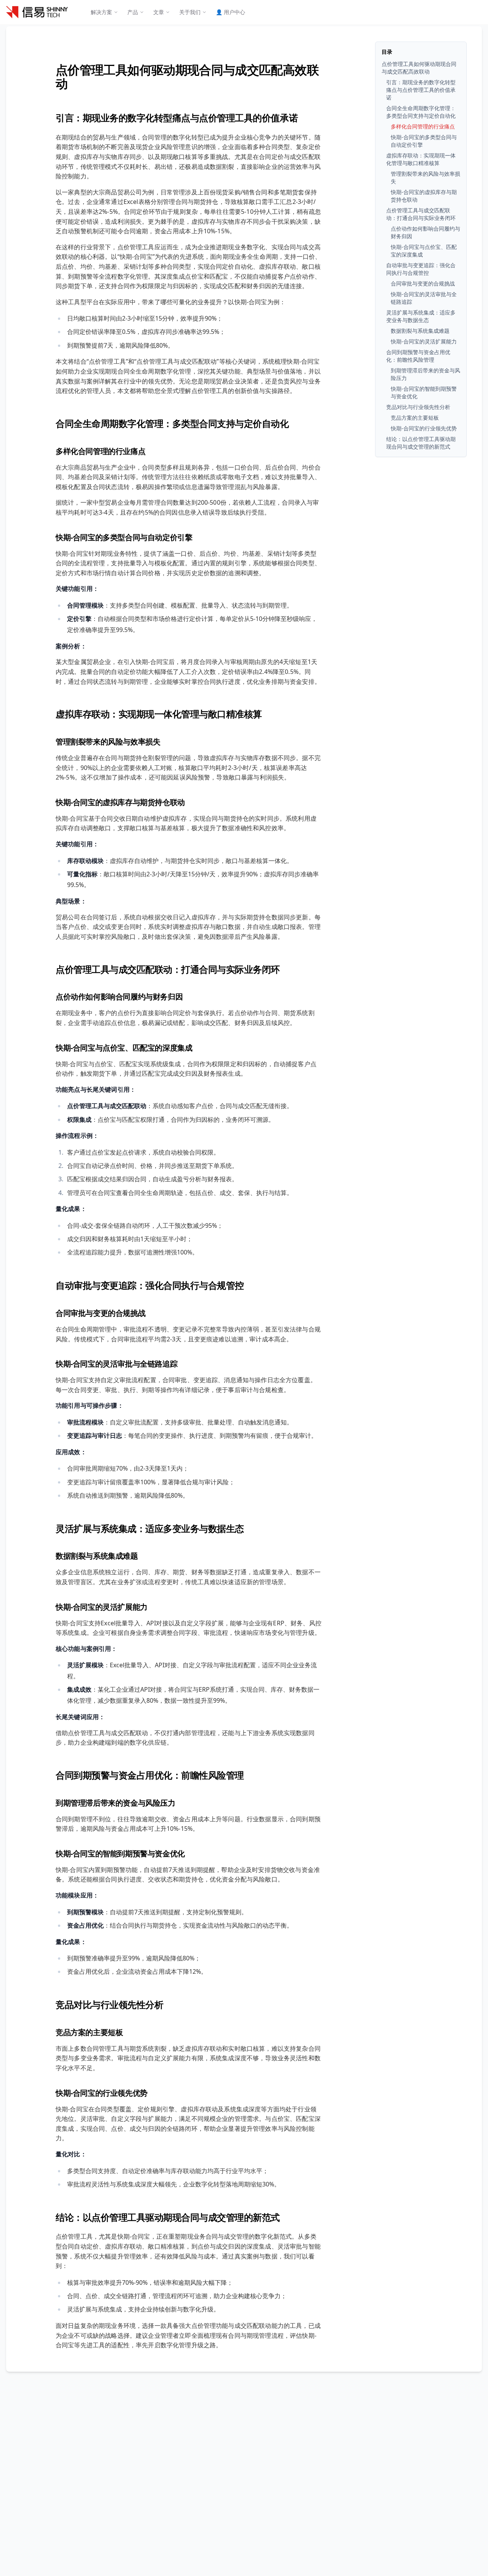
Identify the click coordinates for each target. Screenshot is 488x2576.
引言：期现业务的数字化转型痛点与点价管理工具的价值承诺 (177, 118)
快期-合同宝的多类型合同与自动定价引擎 (124, 537)
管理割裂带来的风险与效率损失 (108, 742)
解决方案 (101, 12)
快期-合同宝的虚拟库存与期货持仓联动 (120, 802)
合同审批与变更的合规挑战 (100, 1313)
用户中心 (230, 12)
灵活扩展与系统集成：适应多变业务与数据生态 (150, 1528)
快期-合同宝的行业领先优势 (102, 2093)
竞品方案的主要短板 (89, 2032)
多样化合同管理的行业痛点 (100, 451)
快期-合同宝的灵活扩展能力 (102, 1607)
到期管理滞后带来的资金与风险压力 (116, 1803)
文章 (159, 12)
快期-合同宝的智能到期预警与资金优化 (120, 1853)
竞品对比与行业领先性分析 (109, 2004)
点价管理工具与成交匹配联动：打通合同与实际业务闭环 (168, 969)
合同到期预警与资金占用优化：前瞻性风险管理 (150, 1775)
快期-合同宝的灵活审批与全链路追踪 (116, 1364)
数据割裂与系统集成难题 (97, 1556)
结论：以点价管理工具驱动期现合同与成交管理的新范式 (168, 2217)
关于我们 (190, 12)
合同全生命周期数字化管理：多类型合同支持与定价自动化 (172, 423)
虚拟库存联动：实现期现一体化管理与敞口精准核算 (159, 714)
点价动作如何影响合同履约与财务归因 (119, 997)
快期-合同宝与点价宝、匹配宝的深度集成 (124, 1048)
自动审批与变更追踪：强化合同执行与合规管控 (150, 1285)
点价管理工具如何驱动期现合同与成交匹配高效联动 (187, 76)
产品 (133, 12)
